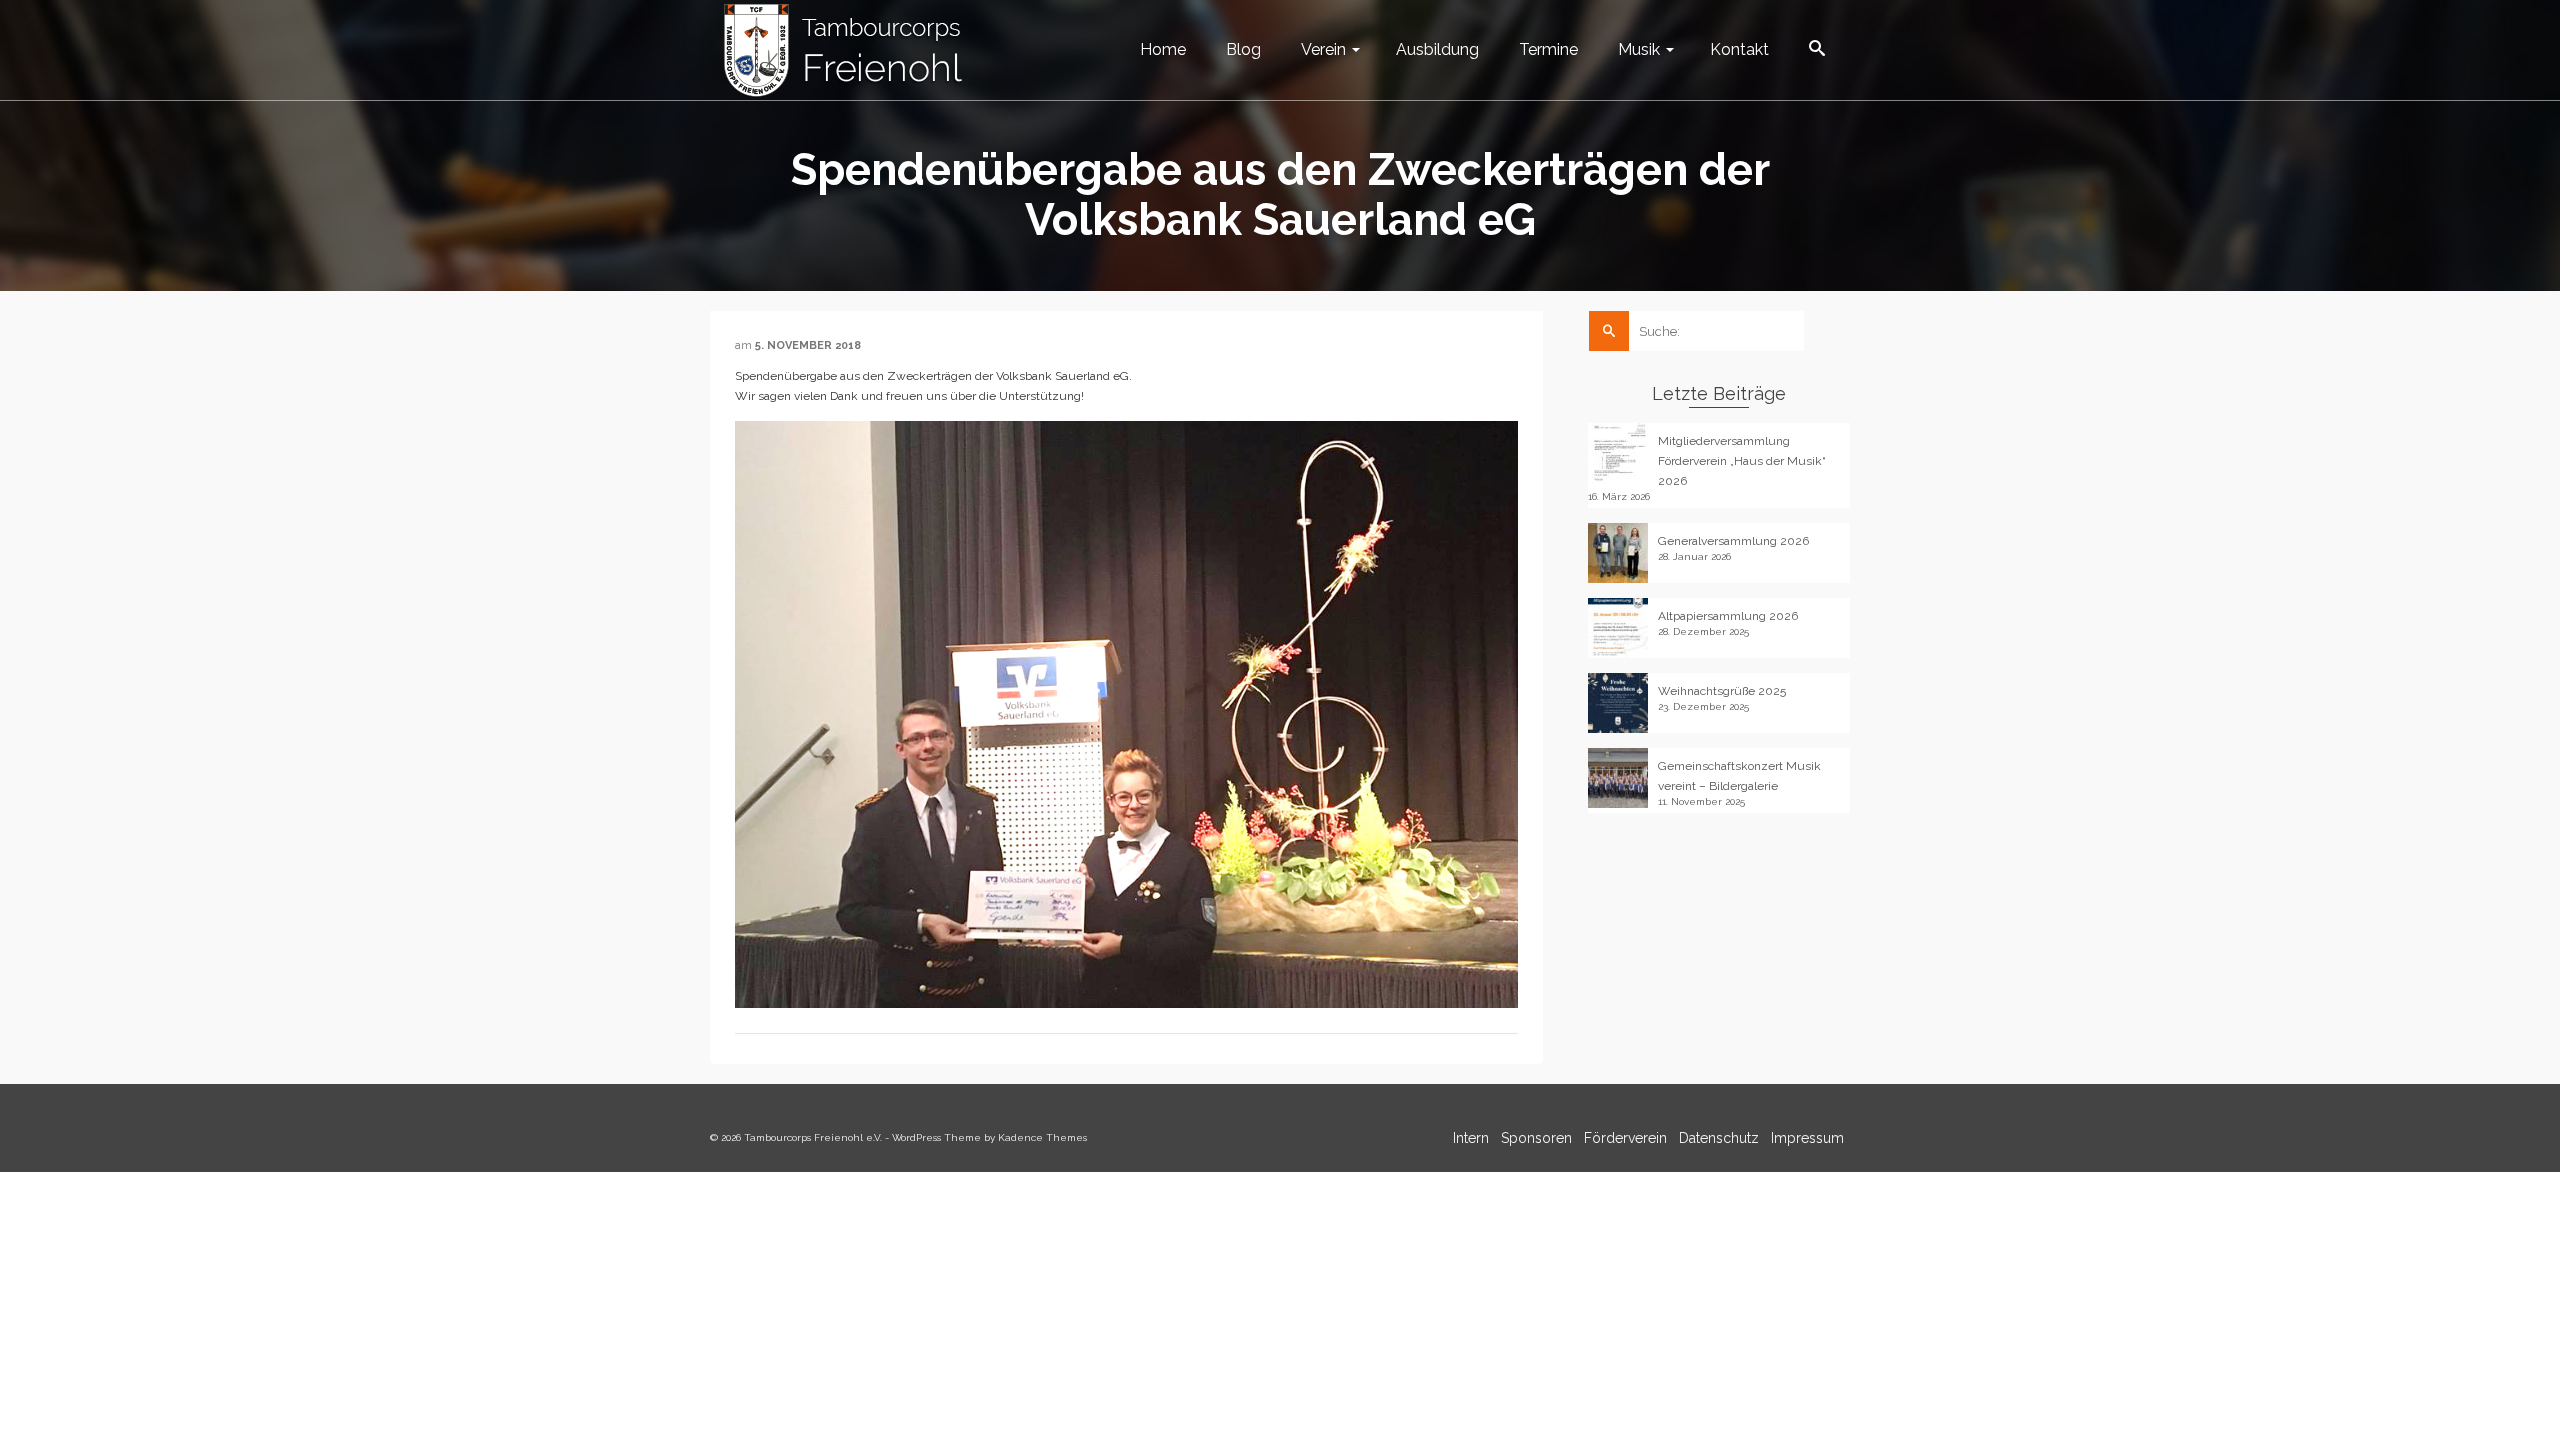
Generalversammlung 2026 (1733, 541)
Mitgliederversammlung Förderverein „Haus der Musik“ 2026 (1742, 461)
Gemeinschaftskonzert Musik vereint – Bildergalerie (1739, 776)
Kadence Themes (1042, 1137)
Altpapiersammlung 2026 (1728, 616)
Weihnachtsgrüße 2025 (1722, 691)
